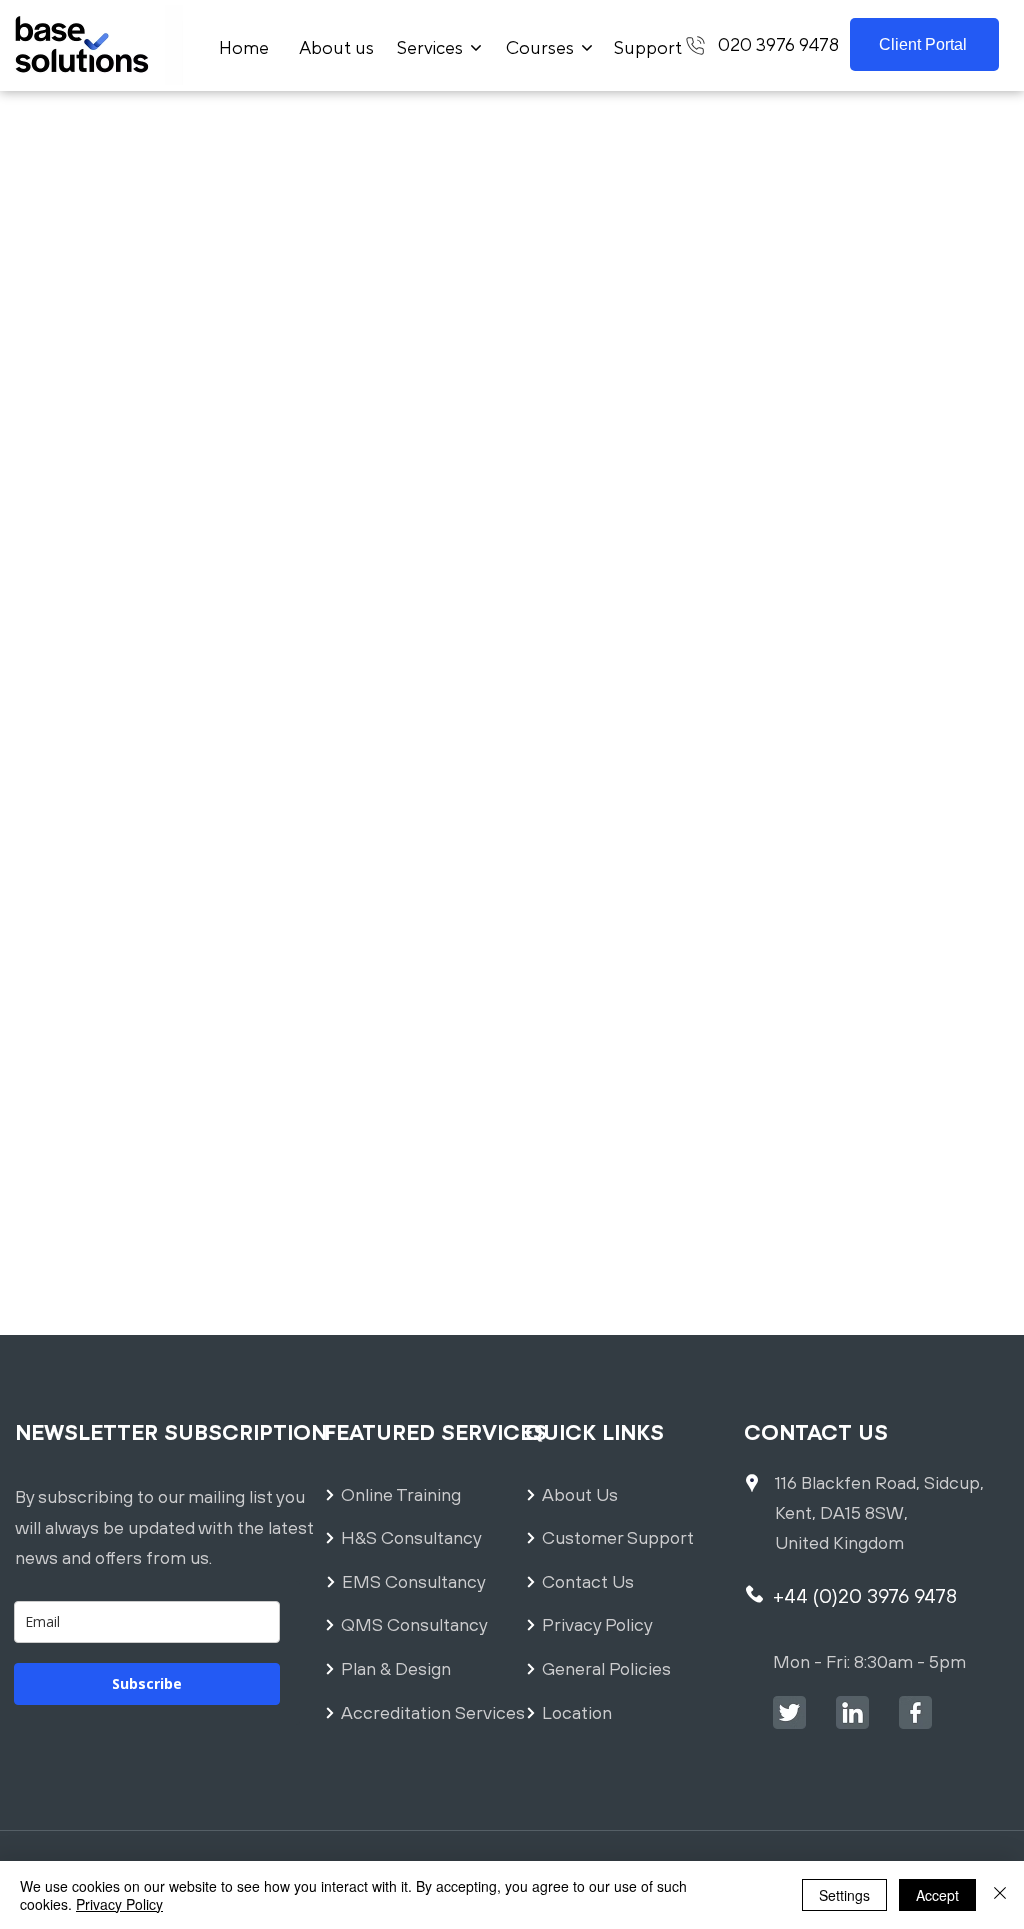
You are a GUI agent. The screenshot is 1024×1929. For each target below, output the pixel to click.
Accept (937, 1895)
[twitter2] (789, 1712)
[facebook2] (915, 1712)
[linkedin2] (852, 1712)
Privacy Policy (119, 1904)
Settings (844, 1895)
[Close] (1000, 1895)
